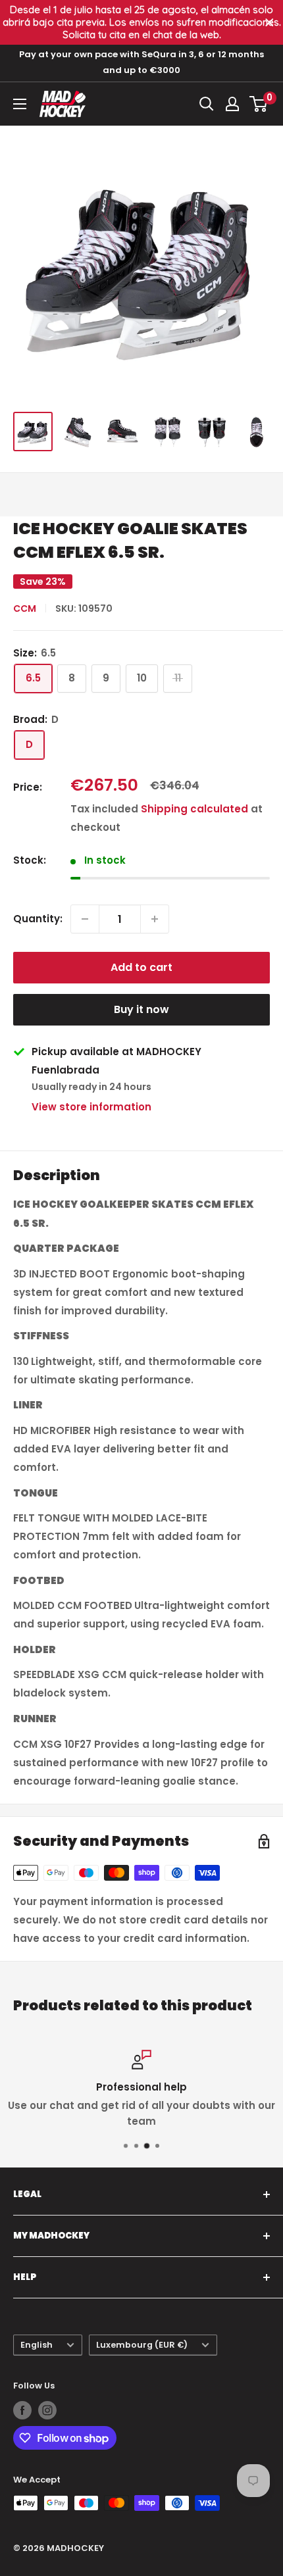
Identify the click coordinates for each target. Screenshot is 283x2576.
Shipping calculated (194, 809)
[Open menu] (20, 104)
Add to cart (141, 967)
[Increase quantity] (155, 919)
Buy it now (141, 1009)
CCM (25, 608)
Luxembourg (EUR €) (142, 2345)
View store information (91, 1107)
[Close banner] (270, 23)
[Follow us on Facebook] (22, 2410)
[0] (259, 104)
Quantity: (38, 919)
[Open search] (207, 104)
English (37, 2345)
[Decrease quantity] (85, 919)
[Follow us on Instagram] (47, 2410)
